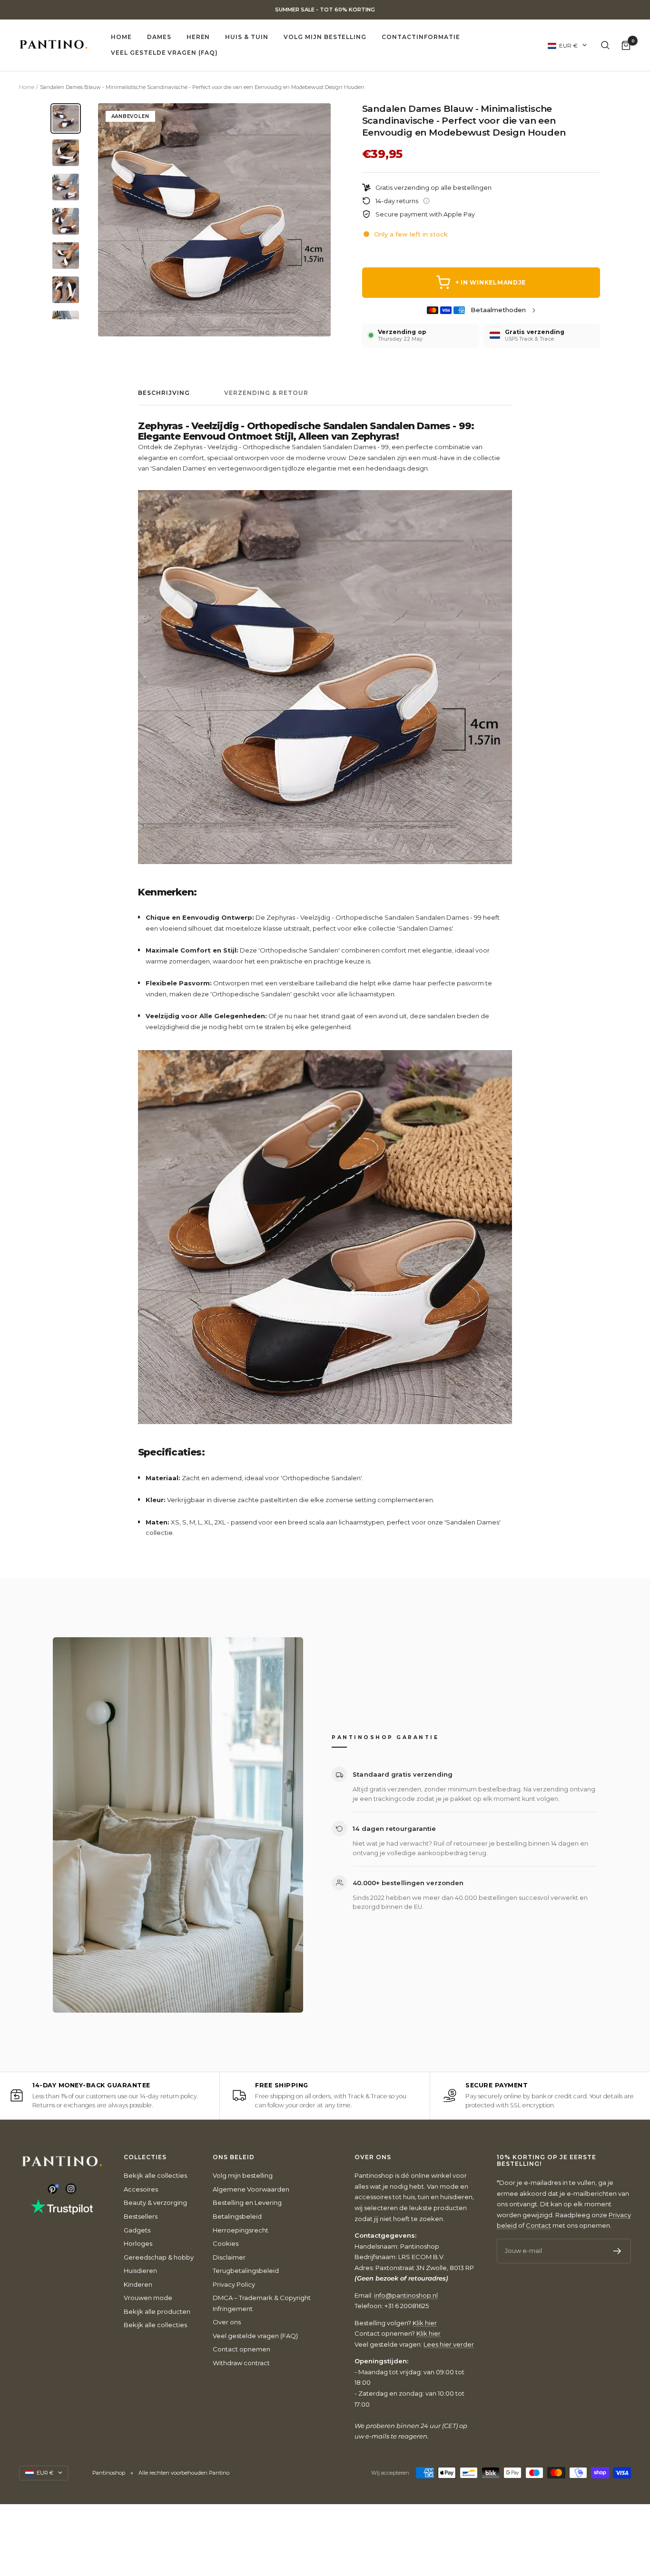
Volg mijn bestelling (325, 37)
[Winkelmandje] (626, 45)
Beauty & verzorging (155, 2202)
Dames (159, 37)
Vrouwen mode (148, 2298)
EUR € (568, 45)
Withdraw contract (241, 2363)
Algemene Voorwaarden (251, 2189)
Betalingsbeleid (237, 2216)
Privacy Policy (234, 2284)
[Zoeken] (605, 45)
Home (121, 37)
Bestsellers (141, 2216)
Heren (198, 37)
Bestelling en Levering (247, 2202)
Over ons (227, 2322)
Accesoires (141, 2189)
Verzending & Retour (266, 393)
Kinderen (138, 2284)
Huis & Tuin (247, 37)
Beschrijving (164, 393)
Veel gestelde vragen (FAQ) (164, 53)
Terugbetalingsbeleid (246, 2271)
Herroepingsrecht (241, 2230)
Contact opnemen (241, 2349)
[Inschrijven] (617, 2251)
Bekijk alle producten (157, 2311)
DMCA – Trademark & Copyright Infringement (262, 2303)
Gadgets (137, 2230)
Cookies (226, 2243)
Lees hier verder (449, 2344)
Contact (538, 2225)
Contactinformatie (421, 37)
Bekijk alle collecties (155, 2175)
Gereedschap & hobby (159, 2257)
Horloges (138, 2243)
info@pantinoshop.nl (406, 2295)
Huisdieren (140, 2271)
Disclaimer (229, 2257)
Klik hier (425, 2323)
